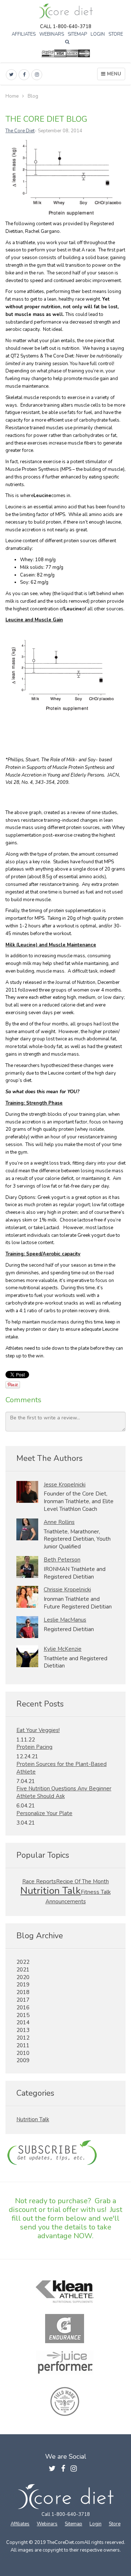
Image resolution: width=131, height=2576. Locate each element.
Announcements (66, 1901)
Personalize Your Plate (44, 1813)
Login (98, 34)
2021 (23, 1970)
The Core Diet (20, 131)
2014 (23, 2022)
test (65, 2153)
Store (116, 34)
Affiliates (24, 34)
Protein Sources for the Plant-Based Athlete (61, 1768)
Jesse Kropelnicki (65, 1485)
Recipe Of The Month (82, 1881)
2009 (23, 2060)
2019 (23, 1985)
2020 (23, 1977)
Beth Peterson (62, 1560)
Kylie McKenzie (63, 1649)
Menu (114, 74)
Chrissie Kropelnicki (67, 1590)
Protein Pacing (34, 1747)
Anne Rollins (59, 1522)
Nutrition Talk (51, 1891)
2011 (23, 2045)
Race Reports (39, 1881)
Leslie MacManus (65, 1620)
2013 (23, 2030)
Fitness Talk (96, 1892)
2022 (23, 1962)
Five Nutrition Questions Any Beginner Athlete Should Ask (64, 1792)
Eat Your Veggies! (38, 1730)
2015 (23, 2015)
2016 (23, 2008)
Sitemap (77, 34)
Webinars (52, 34)
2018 (23, 1992)
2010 (23, 2053)
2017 (23, 2000)
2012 (23, 2038)
